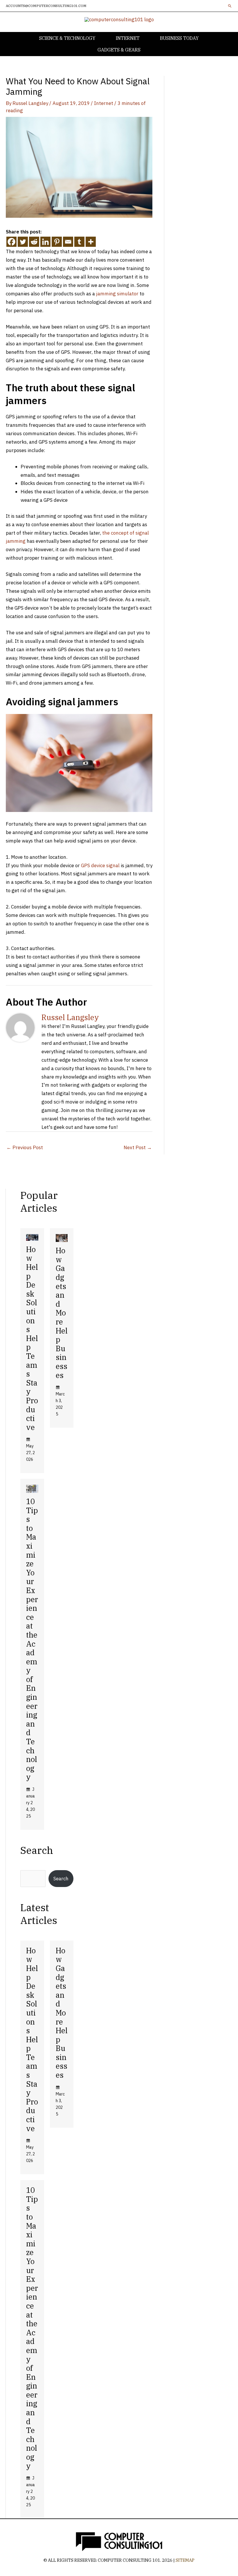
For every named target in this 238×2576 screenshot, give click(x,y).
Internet (104, 103)
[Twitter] (23, 242)
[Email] (68, 242)
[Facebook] (11, 242)
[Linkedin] (45, 242)
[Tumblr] (79, 242)
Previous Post (25, 1147)
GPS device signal (100, 865)
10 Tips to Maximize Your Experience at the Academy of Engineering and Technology (32, 1639)
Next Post (138, 1147)
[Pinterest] (57, 242)
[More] (91, 242)
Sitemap (185, 2560)
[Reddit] (34, 242)
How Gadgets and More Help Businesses (62, 1313)
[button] (230, 6)
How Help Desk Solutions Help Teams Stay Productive (32, 1338)
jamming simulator (117, 294)
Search (61, 1879)
